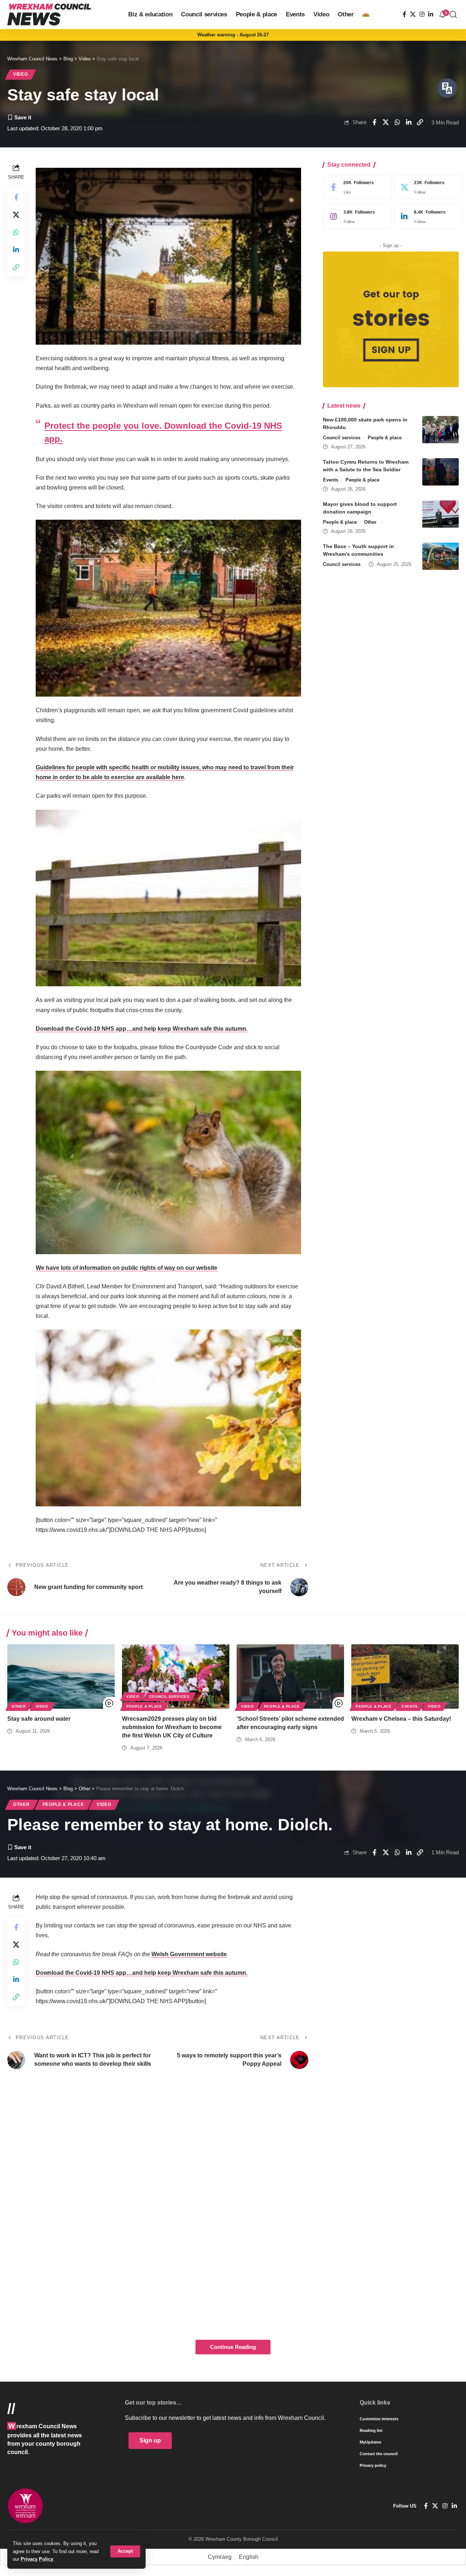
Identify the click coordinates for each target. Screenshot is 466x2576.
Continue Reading (233, 2347)
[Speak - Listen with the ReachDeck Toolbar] (447, 88)
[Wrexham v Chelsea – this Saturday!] (405, 1677)
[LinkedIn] (431, 14)
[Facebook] (404, 14)
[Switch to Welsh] (366, 15)
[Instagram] (422, 14)
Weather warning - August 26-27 (233, 35)
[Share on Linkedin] (408, 122)
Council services (342, 438)
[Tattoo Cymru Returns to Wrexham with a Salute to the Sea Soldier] (441, 472)
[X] (413, 14)
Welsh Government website (189, 1954)
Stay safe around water (39, 1719)
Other (370, 522)
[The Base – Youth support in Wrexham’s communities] (441, 556)
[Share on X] (386, 122)
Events (331, 480)
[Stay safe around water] (61, 1677)
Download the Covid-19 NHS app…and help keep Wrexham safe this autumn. (142, 1029)
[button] (125, 2551)
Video (21, 74)
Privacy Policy (37, 2559)
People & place (385, 438)
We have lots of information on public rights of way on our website (127, 1268)
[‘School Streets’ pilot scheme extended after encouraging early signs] (290, 1677)
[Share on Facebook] (374, 122)
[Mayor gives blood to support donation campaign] (441, 514)
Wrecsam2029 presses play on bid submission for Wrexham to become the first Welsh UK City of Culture (172, 1727)
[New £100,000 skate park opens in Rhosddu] (441, 430)
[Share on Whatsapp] (397, 122)
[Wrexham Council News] (49, 15)
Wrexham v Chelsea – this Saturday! (401, 1719)
